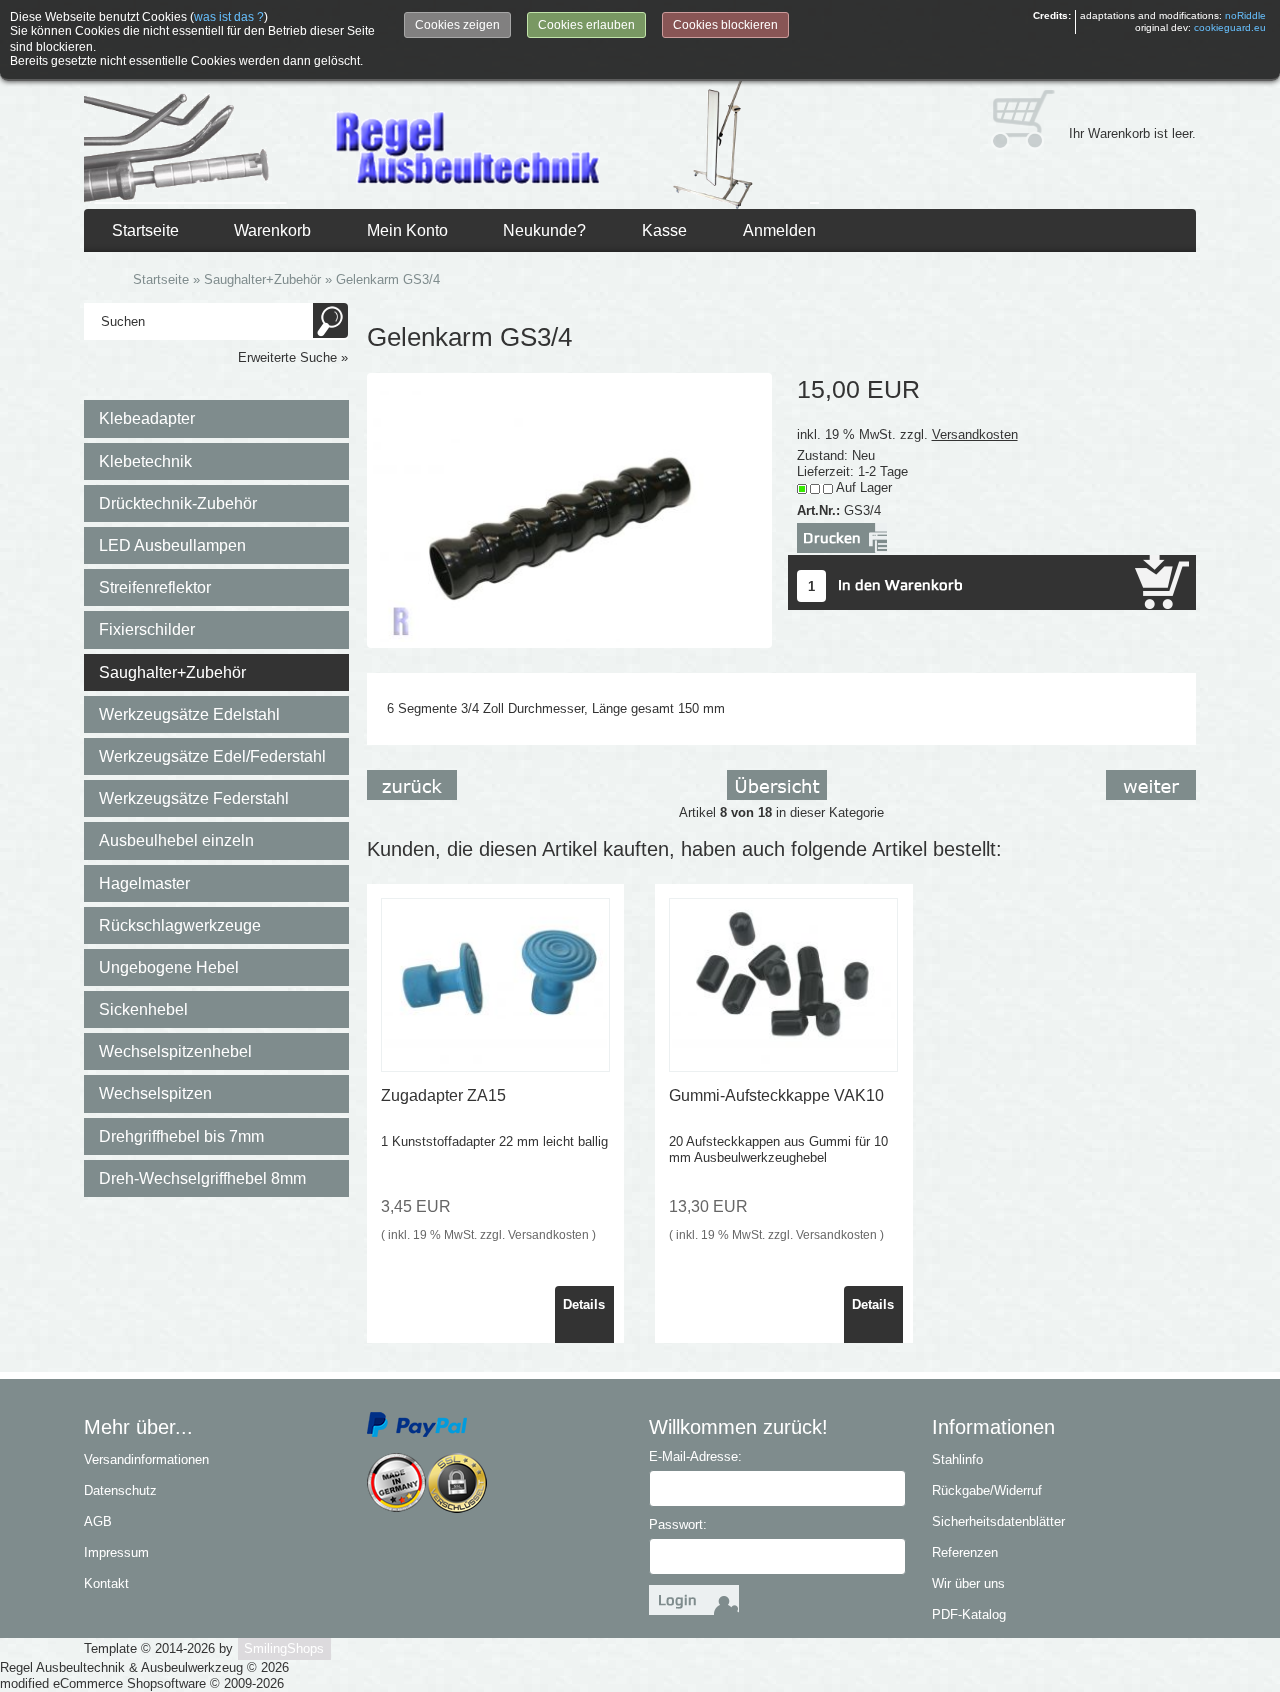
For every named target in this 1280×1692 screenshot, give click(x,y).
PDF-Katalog (969, 1614)
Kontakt (106, 1583)
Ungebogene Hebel (169, 967)
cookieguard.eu (1230, 27)
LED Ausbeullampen (172, 545)
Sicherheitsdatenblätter (998, 1521)
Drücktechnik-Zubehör (178, 503)
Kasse (664, 230)
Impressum (116, 1552)
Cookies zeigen (457, 25)
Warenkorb (272, 230)
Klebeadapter (147, 418)
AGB (98, 1521)
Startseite (145, 230)
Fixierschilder (147, 629)
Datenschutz (120, 1490)
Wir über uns (968, 1583)
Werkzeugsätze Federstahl (194, 798)
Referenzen (965, 1552)
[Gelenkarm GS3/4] (570, 509)
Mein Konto (407, 230)
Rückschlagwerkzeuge (180, 925)
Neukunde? (544, 230)
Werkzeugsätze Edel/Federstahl (212, 756)
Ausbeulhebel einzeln (176, 840)
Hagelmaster (144, 883)
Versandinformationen (146, 1459)
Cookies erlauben (586, 25)
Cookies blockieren (725, 25)
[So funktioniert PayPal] (417, 1423)
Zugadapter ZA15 (443, 1095)
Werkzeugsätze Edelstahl (189, 714)
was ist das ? (229, 17)
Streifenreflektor (155, 587)
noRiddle (1245, 15)
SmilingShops (284, 1648)
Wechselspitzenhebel (175, 1051)
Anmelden (779, 230)
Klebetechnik (145, 461)
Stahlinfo (957, 1459)
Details (584, 1304)
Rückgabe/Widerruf (987, 1490)
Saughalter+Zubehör (172, 672)
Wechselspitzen (155, 1093)
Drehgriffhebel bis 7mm (181, 1136)
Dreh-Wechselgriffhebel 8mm (202, 1178)
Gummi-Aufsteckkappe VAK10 (776, 1095)
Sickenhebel (143, 1009)
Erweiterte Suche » (293, 357)
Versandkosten (975, 434)
